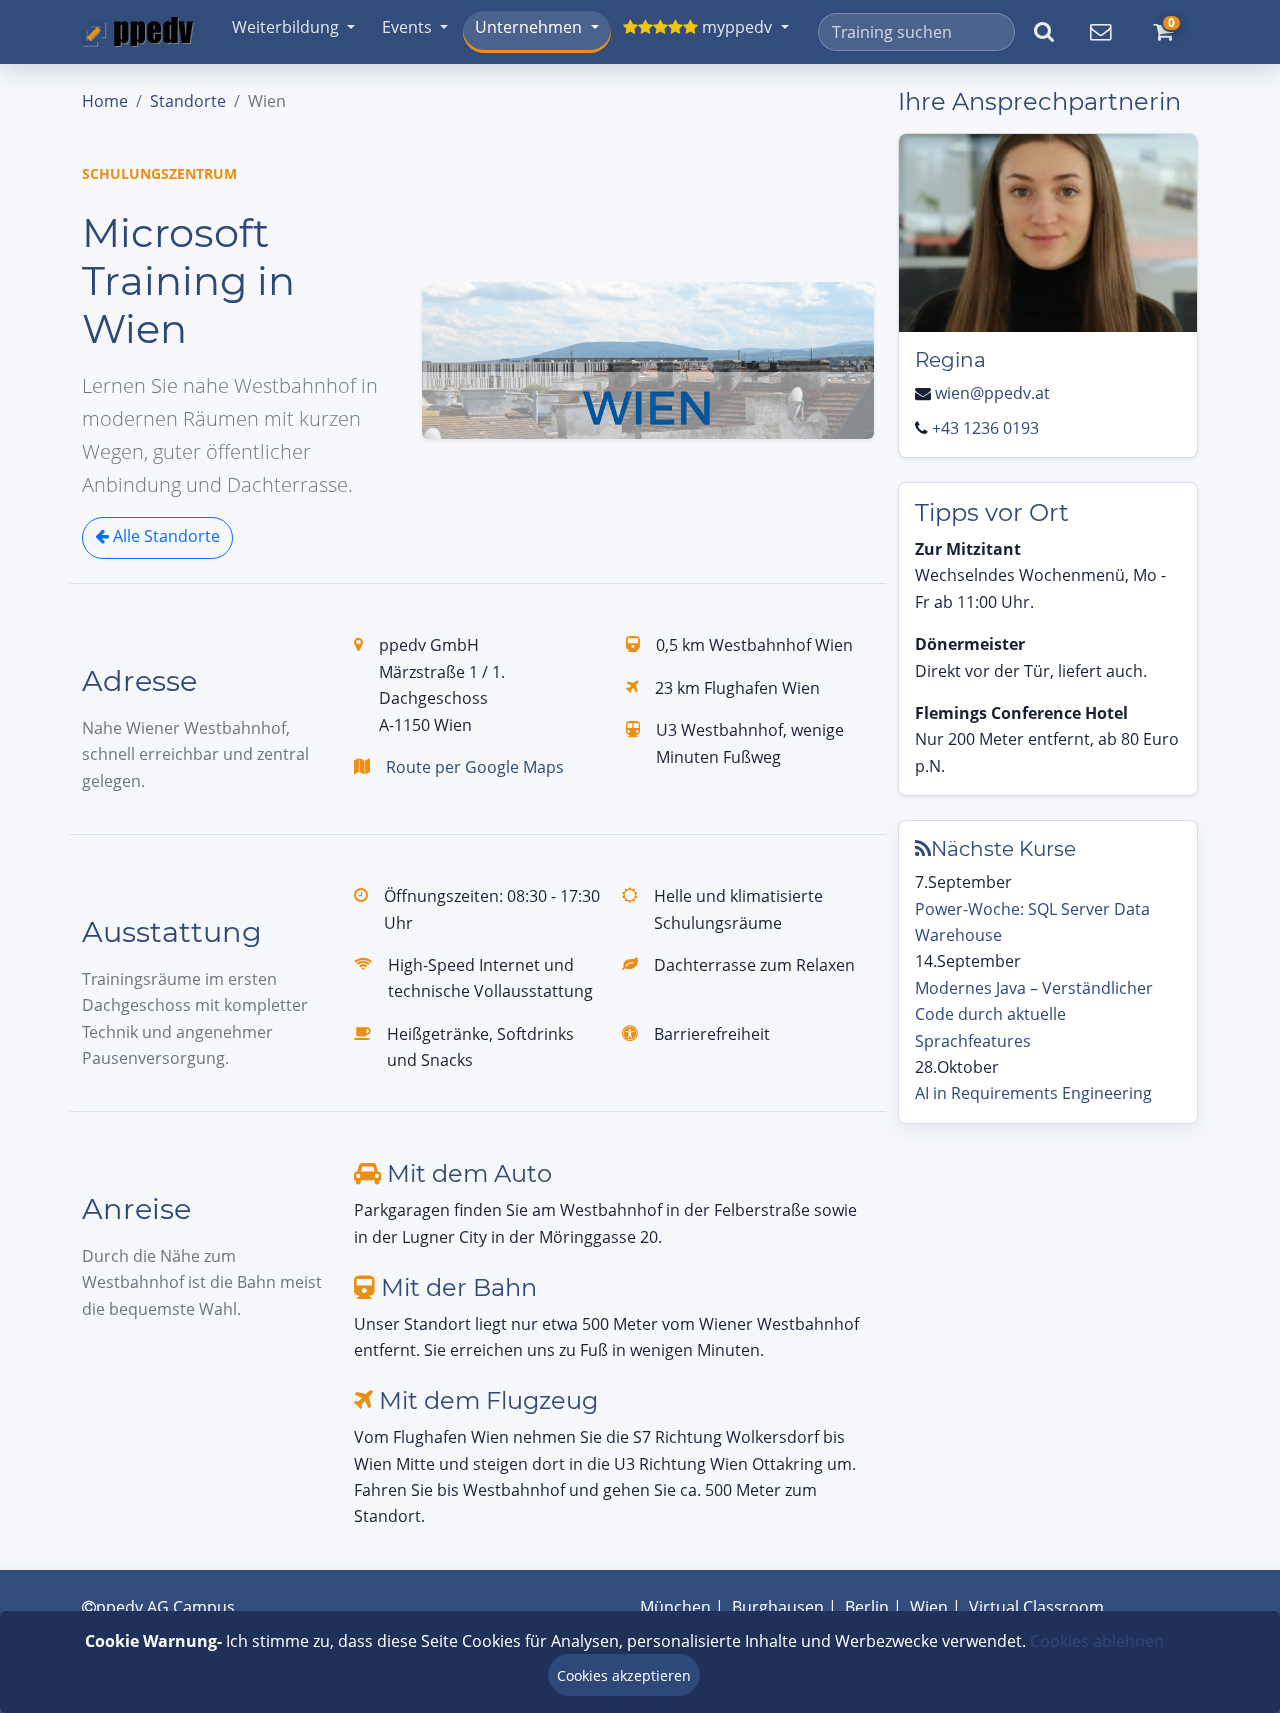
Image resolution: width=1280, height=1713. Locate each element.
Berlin (867, 1607)
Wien (929, 1607)
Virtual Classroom (1036, 1607)
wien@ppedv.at (992, 393)
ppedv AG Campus (165, 1607)
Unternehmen (528, 27)
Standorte (188, 101)
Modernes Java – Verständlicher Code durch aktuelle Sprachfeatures (1034, 1014)
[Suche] (1043, 32)
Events (407, 27)
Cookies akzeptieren (624, 1675)
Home (105, 101)
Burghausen (778, 1607)
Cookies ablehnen (1097, 1641)
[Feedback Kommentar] (1100, 32)
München (675, 1607)
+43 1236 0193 (985, 428)
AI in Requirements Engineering (1033, 1093)
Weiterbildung (285, 27)
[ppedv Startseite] (138, 31)
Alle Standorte (164, 536)
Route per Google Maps (475, 767)
